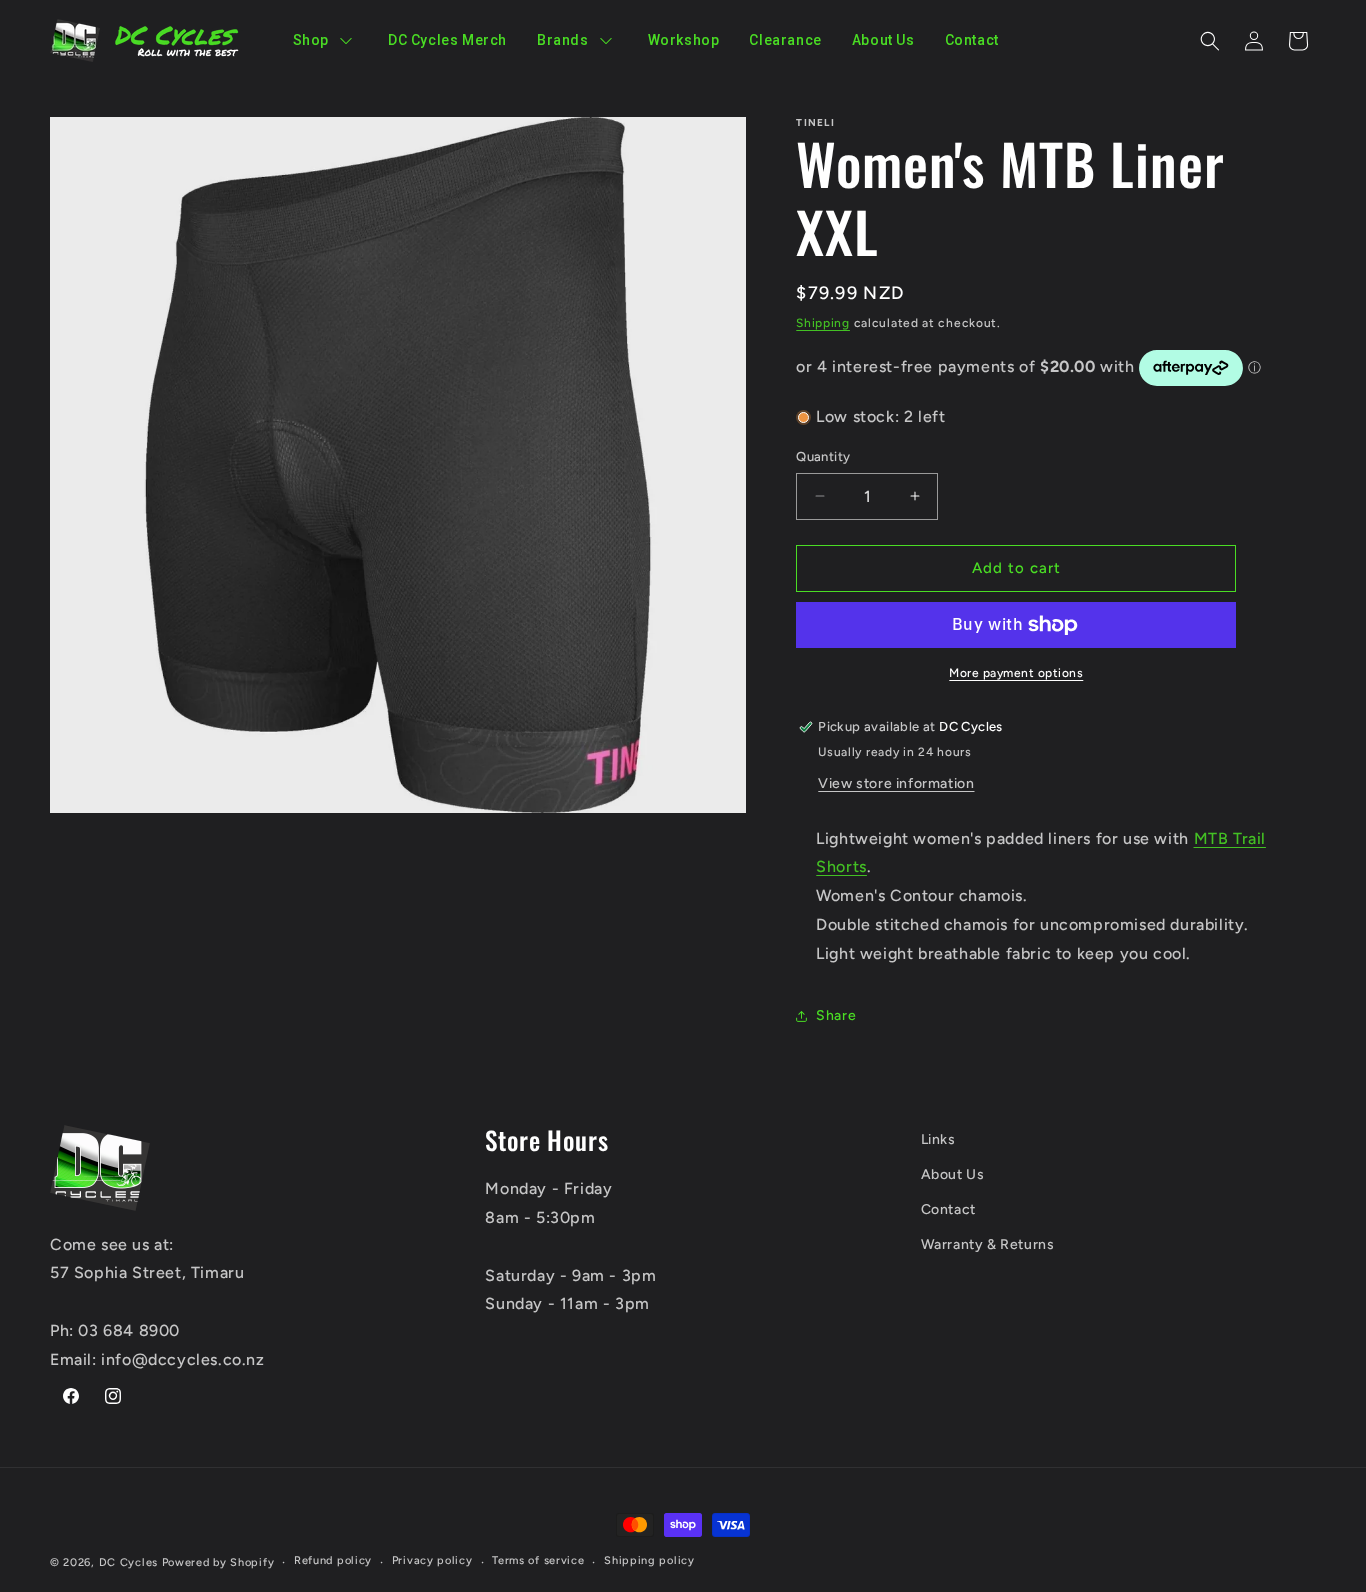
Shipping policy (649, 1560)
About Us (953, 1174)
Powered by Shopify (218, 1562)
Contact (948, 1209)
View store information (896, 783)
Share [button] (836, 1015)
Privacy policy (432, 1560)
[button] (1210, 41)
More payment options (1016, 673)
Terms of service (538, 1560)
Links (938, 1139)
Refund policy (333, 1560)
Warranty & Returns (988, 1244)
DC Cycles (128, 1562)
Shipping (823, 323)
